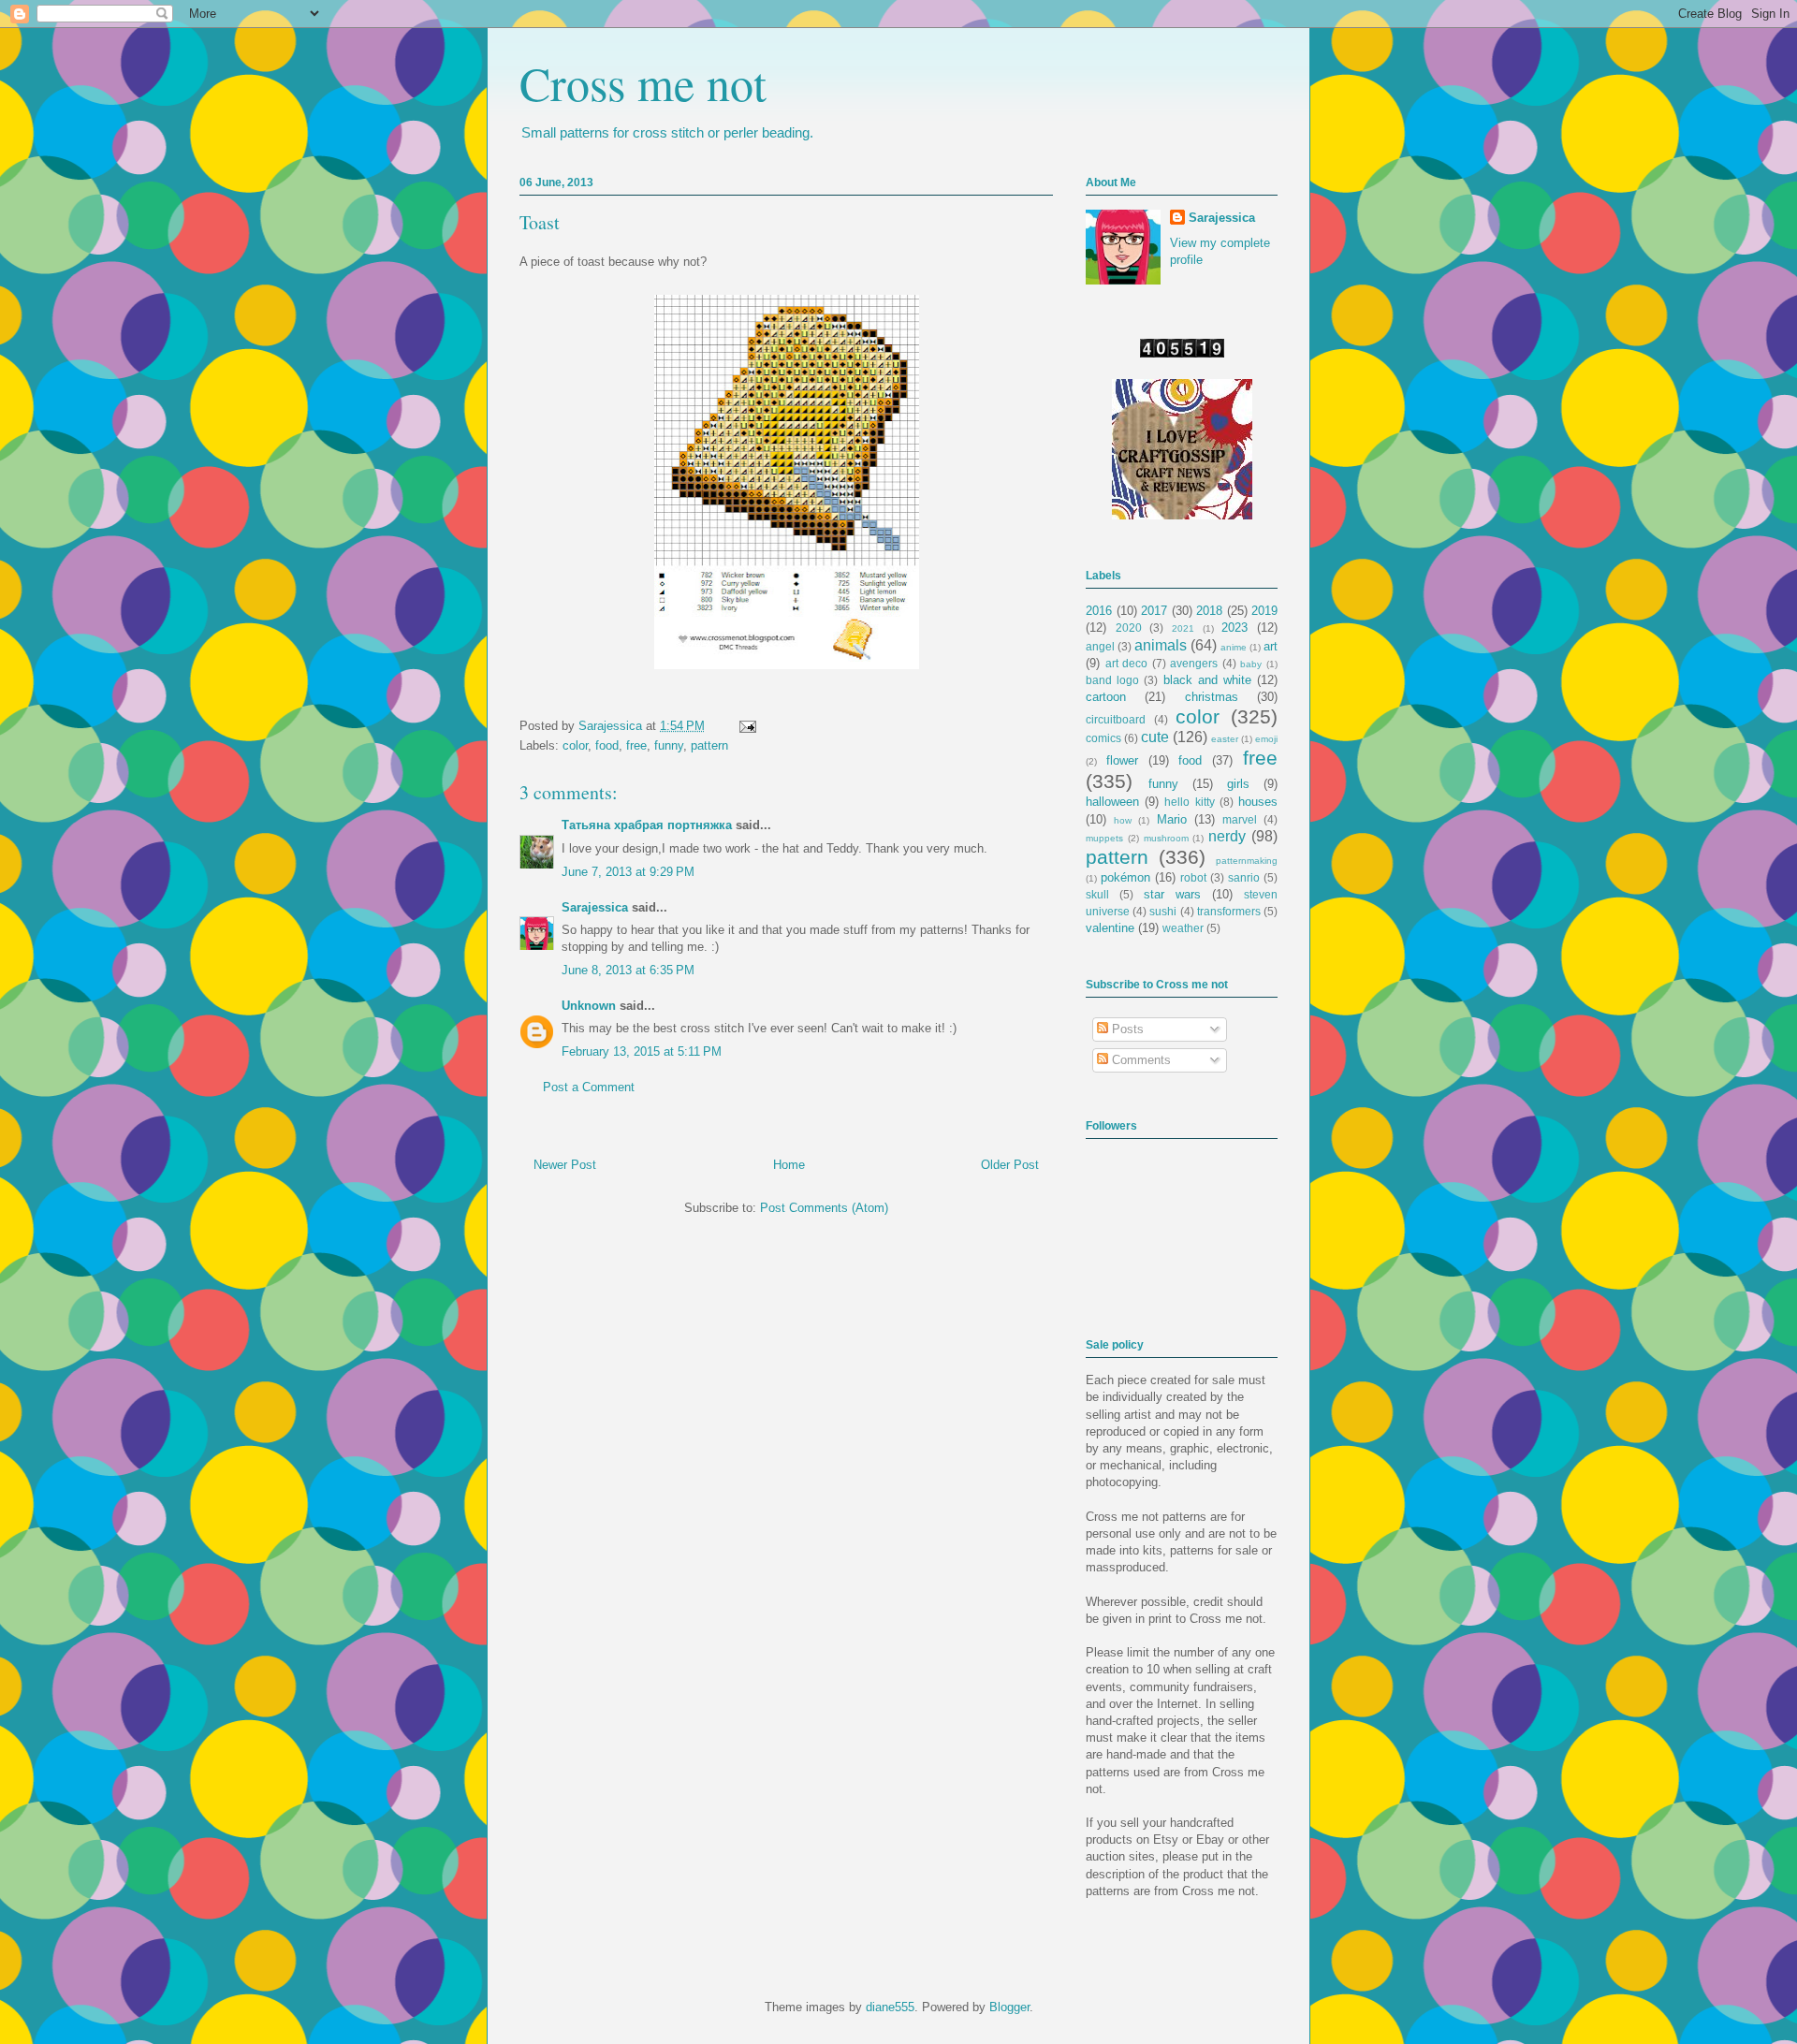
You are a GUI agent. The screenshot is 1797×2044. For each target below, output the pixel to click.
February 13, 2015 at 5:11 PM (642, 1051)
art (1271, 646)
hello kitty (1189, 802)
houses (1258, 802)
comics (1103, 738)
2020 (1129, 628)
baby (1251, 664)
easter (1225, 739)
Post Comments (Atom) (824, 1208)
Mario (1172, 819)
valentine (1110, 928)
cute (1155, 737)
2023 (1235, 628)
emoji (1266, 739)
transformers (1229, 911)
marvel (1240, 819)
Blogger (1009, 2007)
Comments (1140, 1060)
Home (789, 1165)
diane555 (890, 2007)
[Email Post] (745, 726)
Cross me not (643, 83)
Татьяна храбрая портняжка (647, 825)
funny (669, 745)
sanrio (1244, 877)
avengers (1194, 663)
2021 (1183, 628)
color (575, 745)
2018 (1209, 611)
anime (1234, 647)
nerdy (1227, 836)
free (636, 745)
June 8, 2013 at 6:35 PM (628, 970)
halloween (1112, 802)
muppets (1104, 838)
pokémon (1125, 877)
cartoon (1106, 697)
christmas (1212, 697)
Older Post (1010, 1165)
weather (1183, 928)
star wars (1172, 894)
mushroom (1166, 838)
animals (1161, 645)
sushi (1163, 911)
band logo (1112, 680)
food (607, 745)
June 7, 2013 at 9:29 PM (628, 872)
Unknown (589, 1006)
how (1123, 820)
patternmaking (1247, 861)
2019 (1264, 611)
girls (1238, 784)
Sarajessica (612, 726)
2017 (1154, 611)
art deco (1127, 663)
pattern (709, 745)
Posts (1126, 1029)
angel (1100, 646)
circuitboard (1116, 719)
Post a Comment (589, 1087)
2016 (1099, 611)
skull (1097, 894)
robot (1193, 877)
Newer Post (565, 1165)
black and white (1207, 680)
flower (1122, 760)
